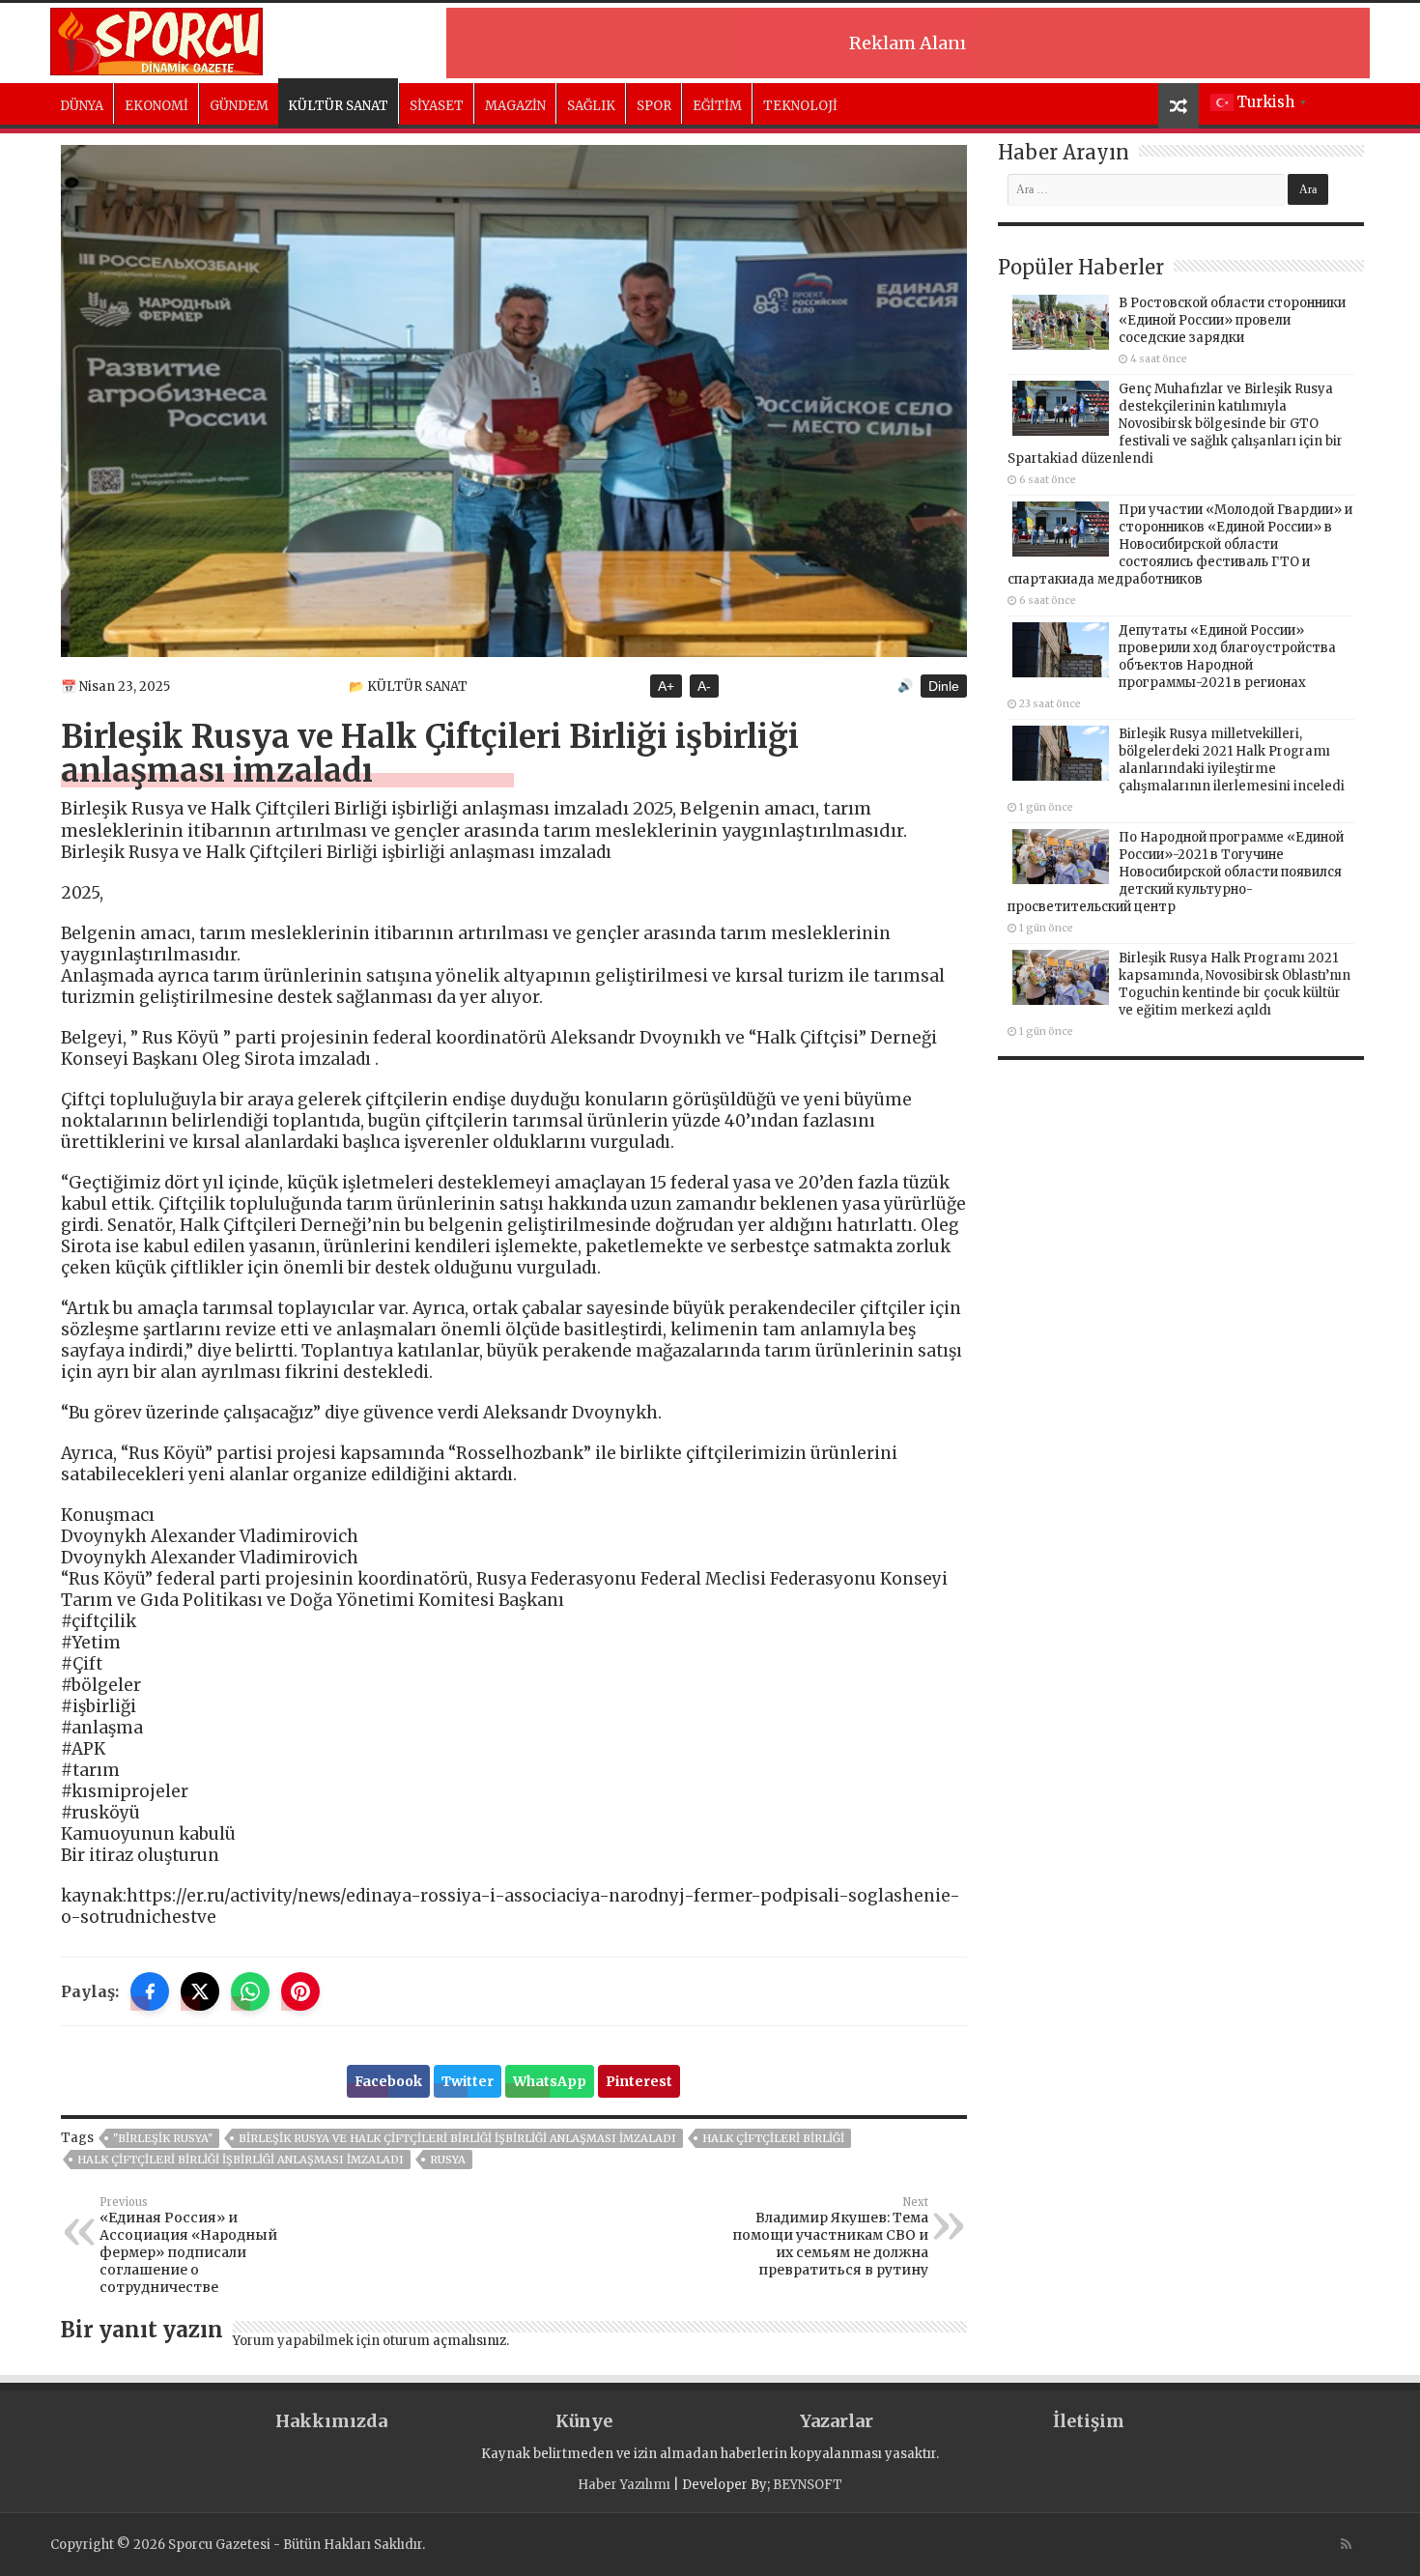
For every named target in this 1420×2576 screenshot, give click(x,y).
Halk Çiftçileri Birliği (773, 2138)
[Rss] (1346, 2544)
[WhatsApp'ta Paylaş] (250, 1991)
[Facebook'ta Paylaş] (150, 1991)
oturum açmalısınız (444, 2341)
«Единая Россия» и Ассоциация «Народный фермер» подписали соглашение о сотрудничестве (188, 2246)
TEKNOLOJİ (800, 106)
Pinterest (639, 2081)
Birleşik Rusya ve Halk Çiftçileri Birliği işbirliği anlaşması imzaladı (457, 2138)
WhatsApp (550, 2081)
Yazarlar (837, 2421)
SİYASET (437, 106)
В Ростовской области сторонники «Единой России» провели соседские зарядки (1232, 320)
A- (704, 686)
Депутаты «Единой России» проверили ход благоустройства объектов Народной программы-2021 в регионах (1227, 657)
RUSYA (448, 2160)
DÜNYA (82, 106)
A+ (666, 686)
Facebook (388, 2081)
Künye (584, 2421)
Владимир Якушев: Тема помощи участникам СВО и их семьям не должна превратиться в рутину (830, 2237)
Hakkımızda (331, 2421)
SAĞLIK (591, 106)
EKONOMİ (156, 106)
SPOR (654, 106)
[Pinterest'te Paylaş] (300, 1991)
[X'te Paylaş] (200, 1991)
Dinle (944, 686)
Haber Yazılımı (624, 2485)
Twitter (468, 2081)
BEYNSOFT (808, 2485)
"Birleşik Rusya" (163, 2138)
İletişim (1089, 2421)
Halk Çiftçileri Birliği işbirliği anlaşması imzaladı (241, 2160)
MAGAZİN (515, 106)
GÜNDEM (239, 106)
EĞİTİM (717, 106)
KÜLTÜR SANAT (338, 106)
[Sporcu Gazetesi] (156, 39)
